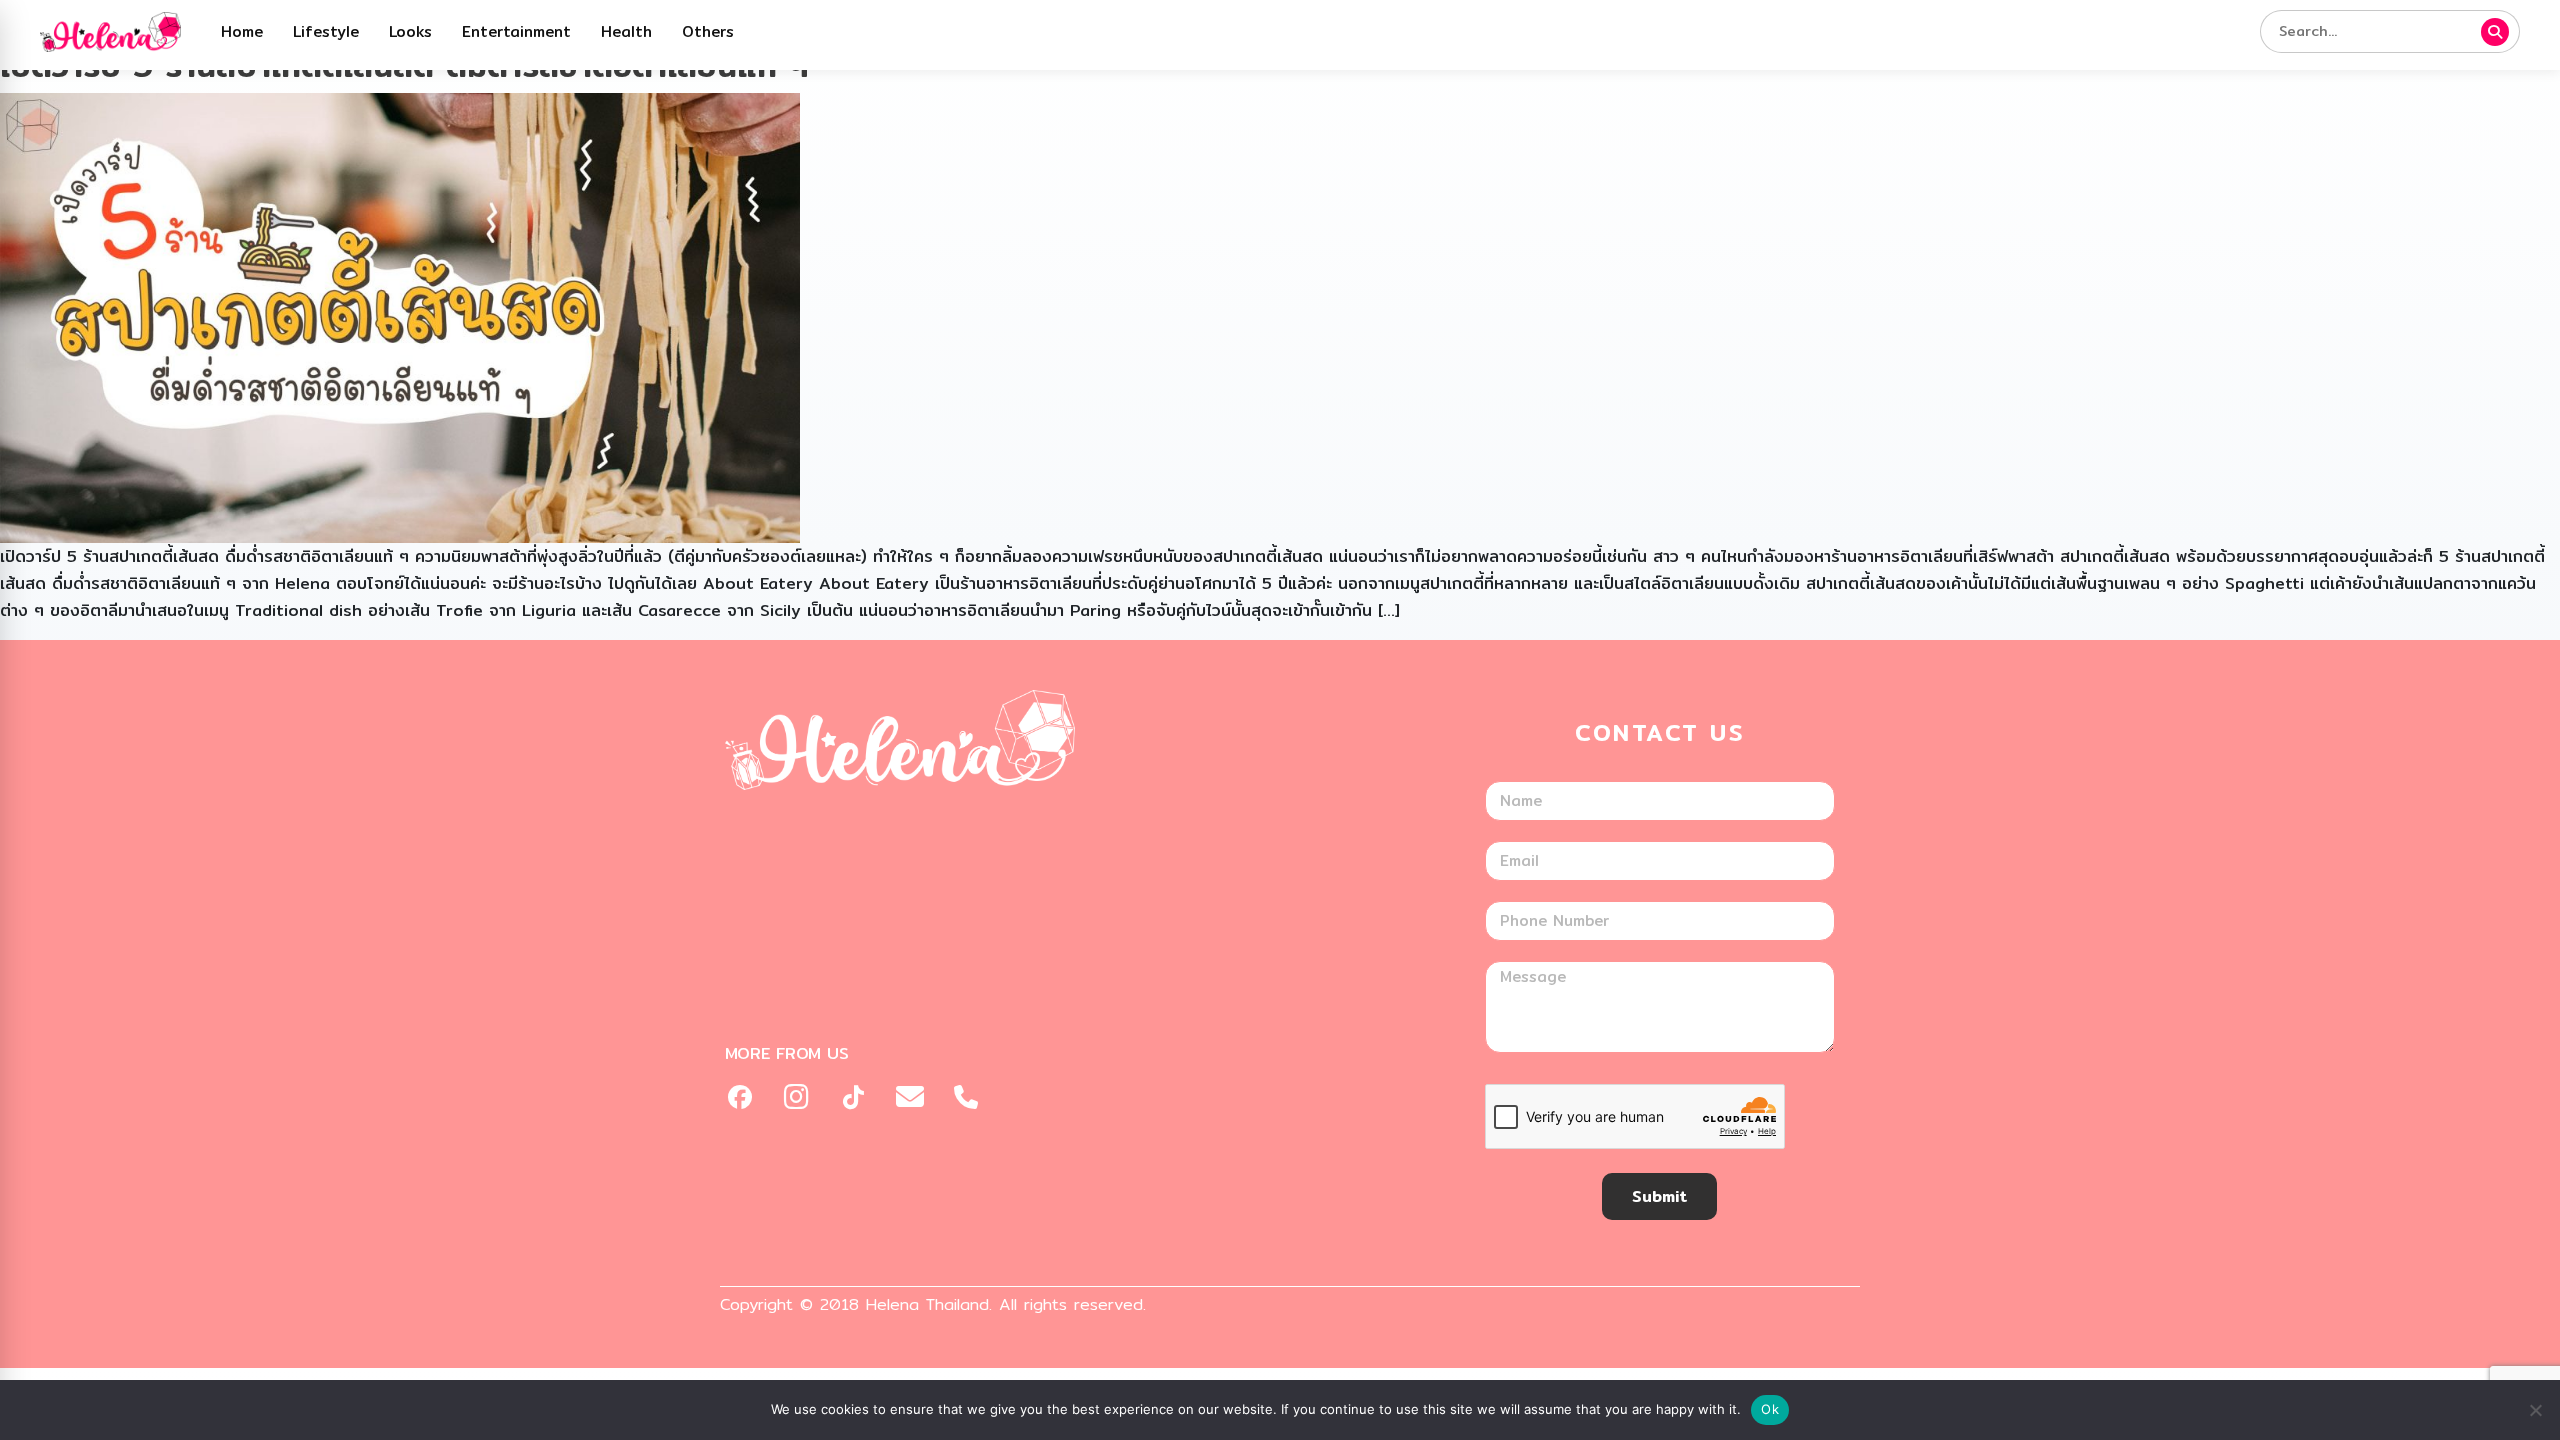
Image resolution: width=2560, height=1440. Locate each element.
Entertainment (516, 31)
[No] (2535, 1410)
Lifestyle (326, 31)
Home (242, 31)
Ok (1770, 1409)
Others (708, 31)
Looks (410, 31)
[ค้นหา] (2495, 32)
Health (626, 31)
